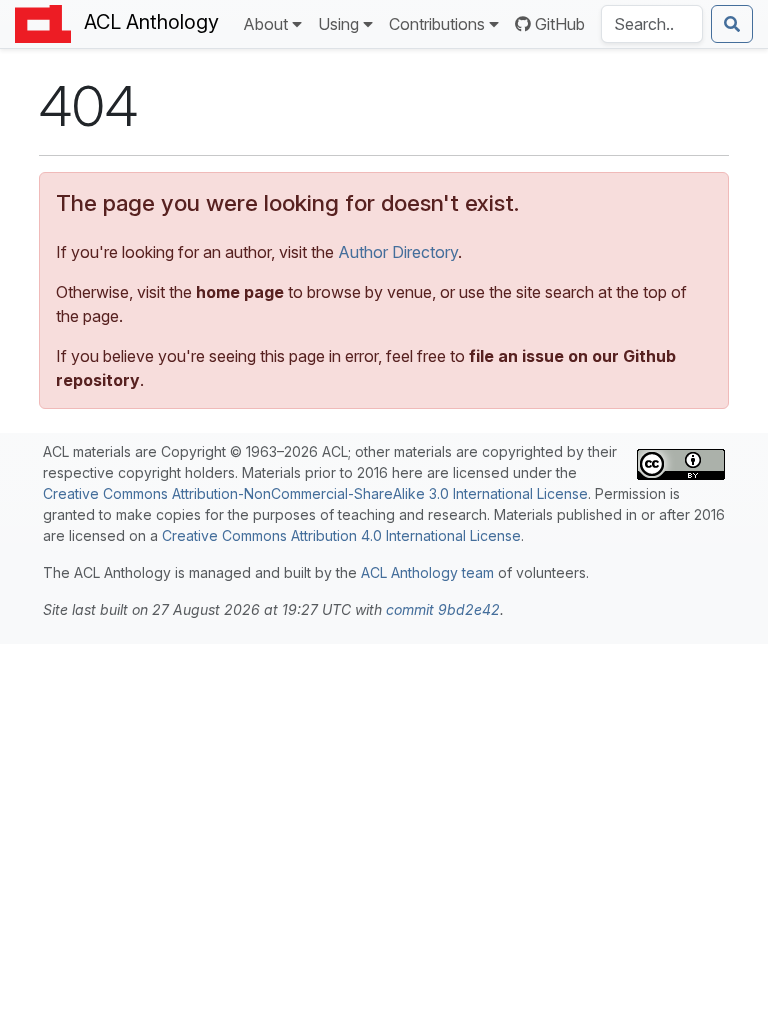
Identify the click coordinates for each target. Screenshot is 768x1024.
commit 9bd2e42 (443, 609)
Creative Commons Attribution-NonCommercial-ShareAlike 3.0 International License (315, 493)
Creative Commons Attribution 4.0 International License (341, 535)
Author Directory (398, 252)
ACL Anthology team (427, 572)
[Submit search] (732, 24)
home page (240, 292)
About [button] (265, 24)
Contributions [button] (437, 24)
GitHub (560, 24)
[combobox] (652, 24)
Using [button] (338, 24)
